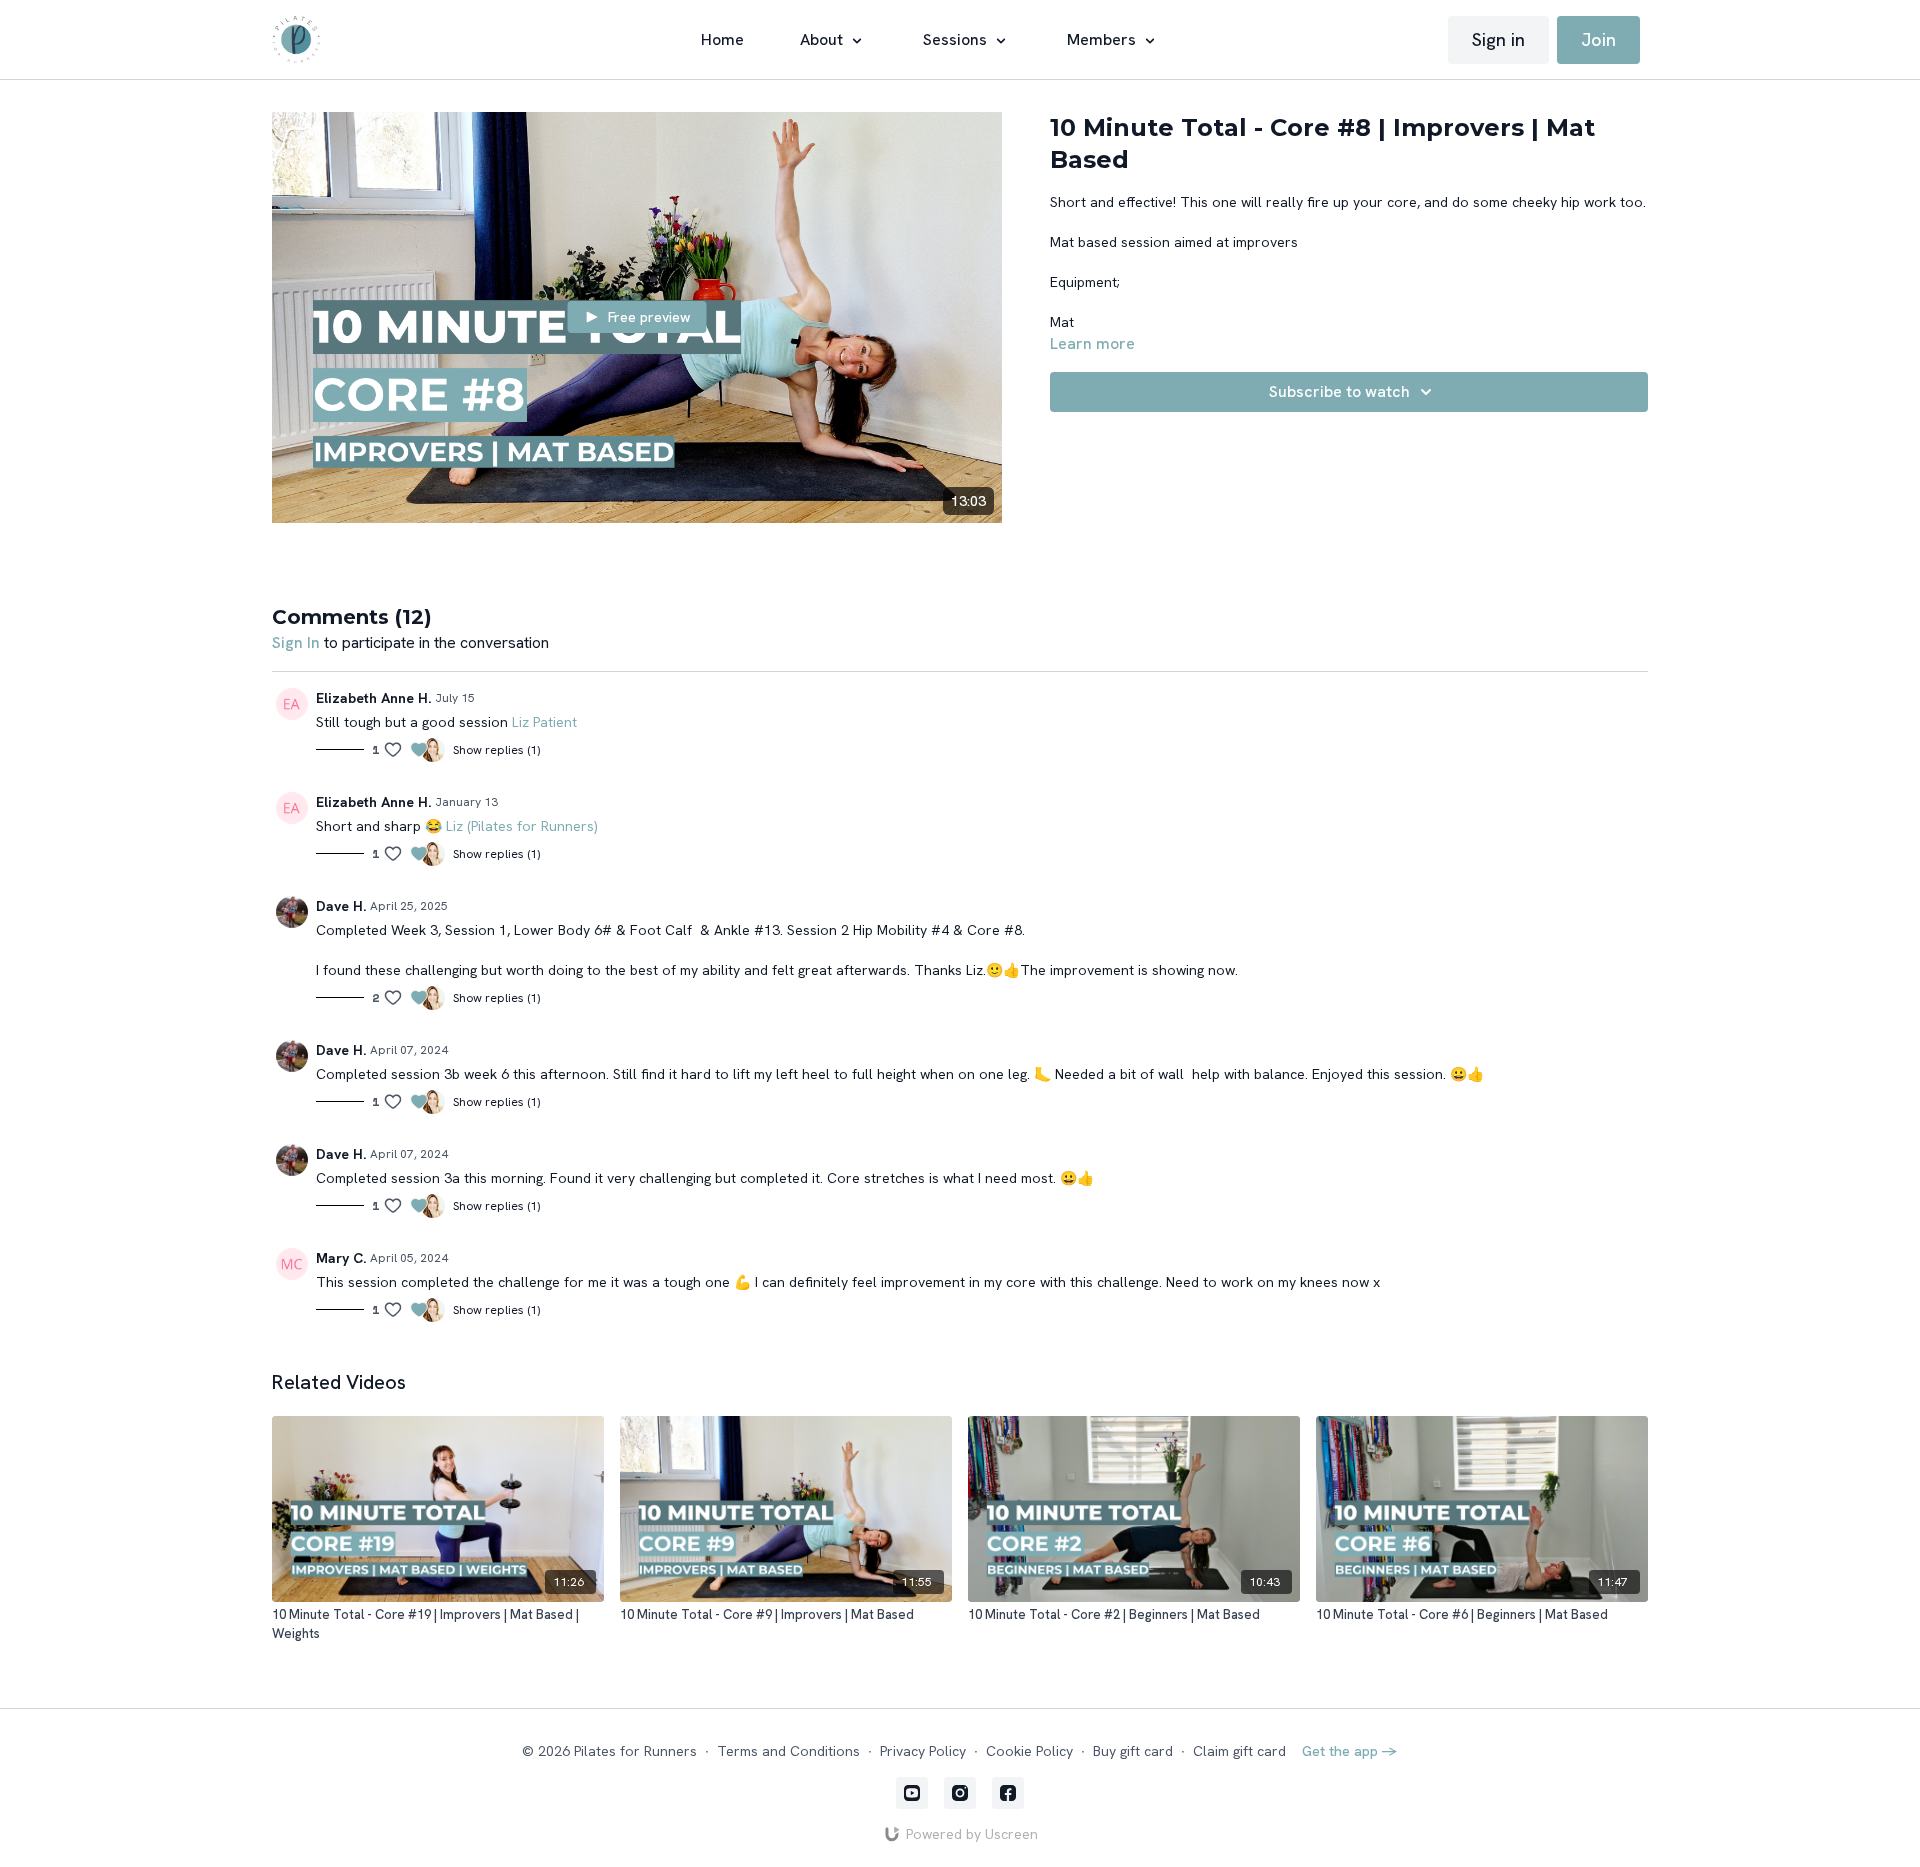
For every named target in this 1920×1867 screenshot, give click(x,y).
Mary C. (341, 1258)
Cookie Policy (1029, 1751)
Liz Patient (544, 722)
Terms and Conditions (788, 1751)
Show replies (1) (496, 750)
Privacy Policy (923, 1751)
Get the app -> (1350, 1751)
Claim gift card (1239, 1751)
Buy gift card (1133, 1751)
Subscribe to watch (1339, 391)
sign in (296, 642)
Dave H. (341, 906)
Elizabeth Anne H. (373, 698)
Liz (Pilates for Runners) (522, 826)
